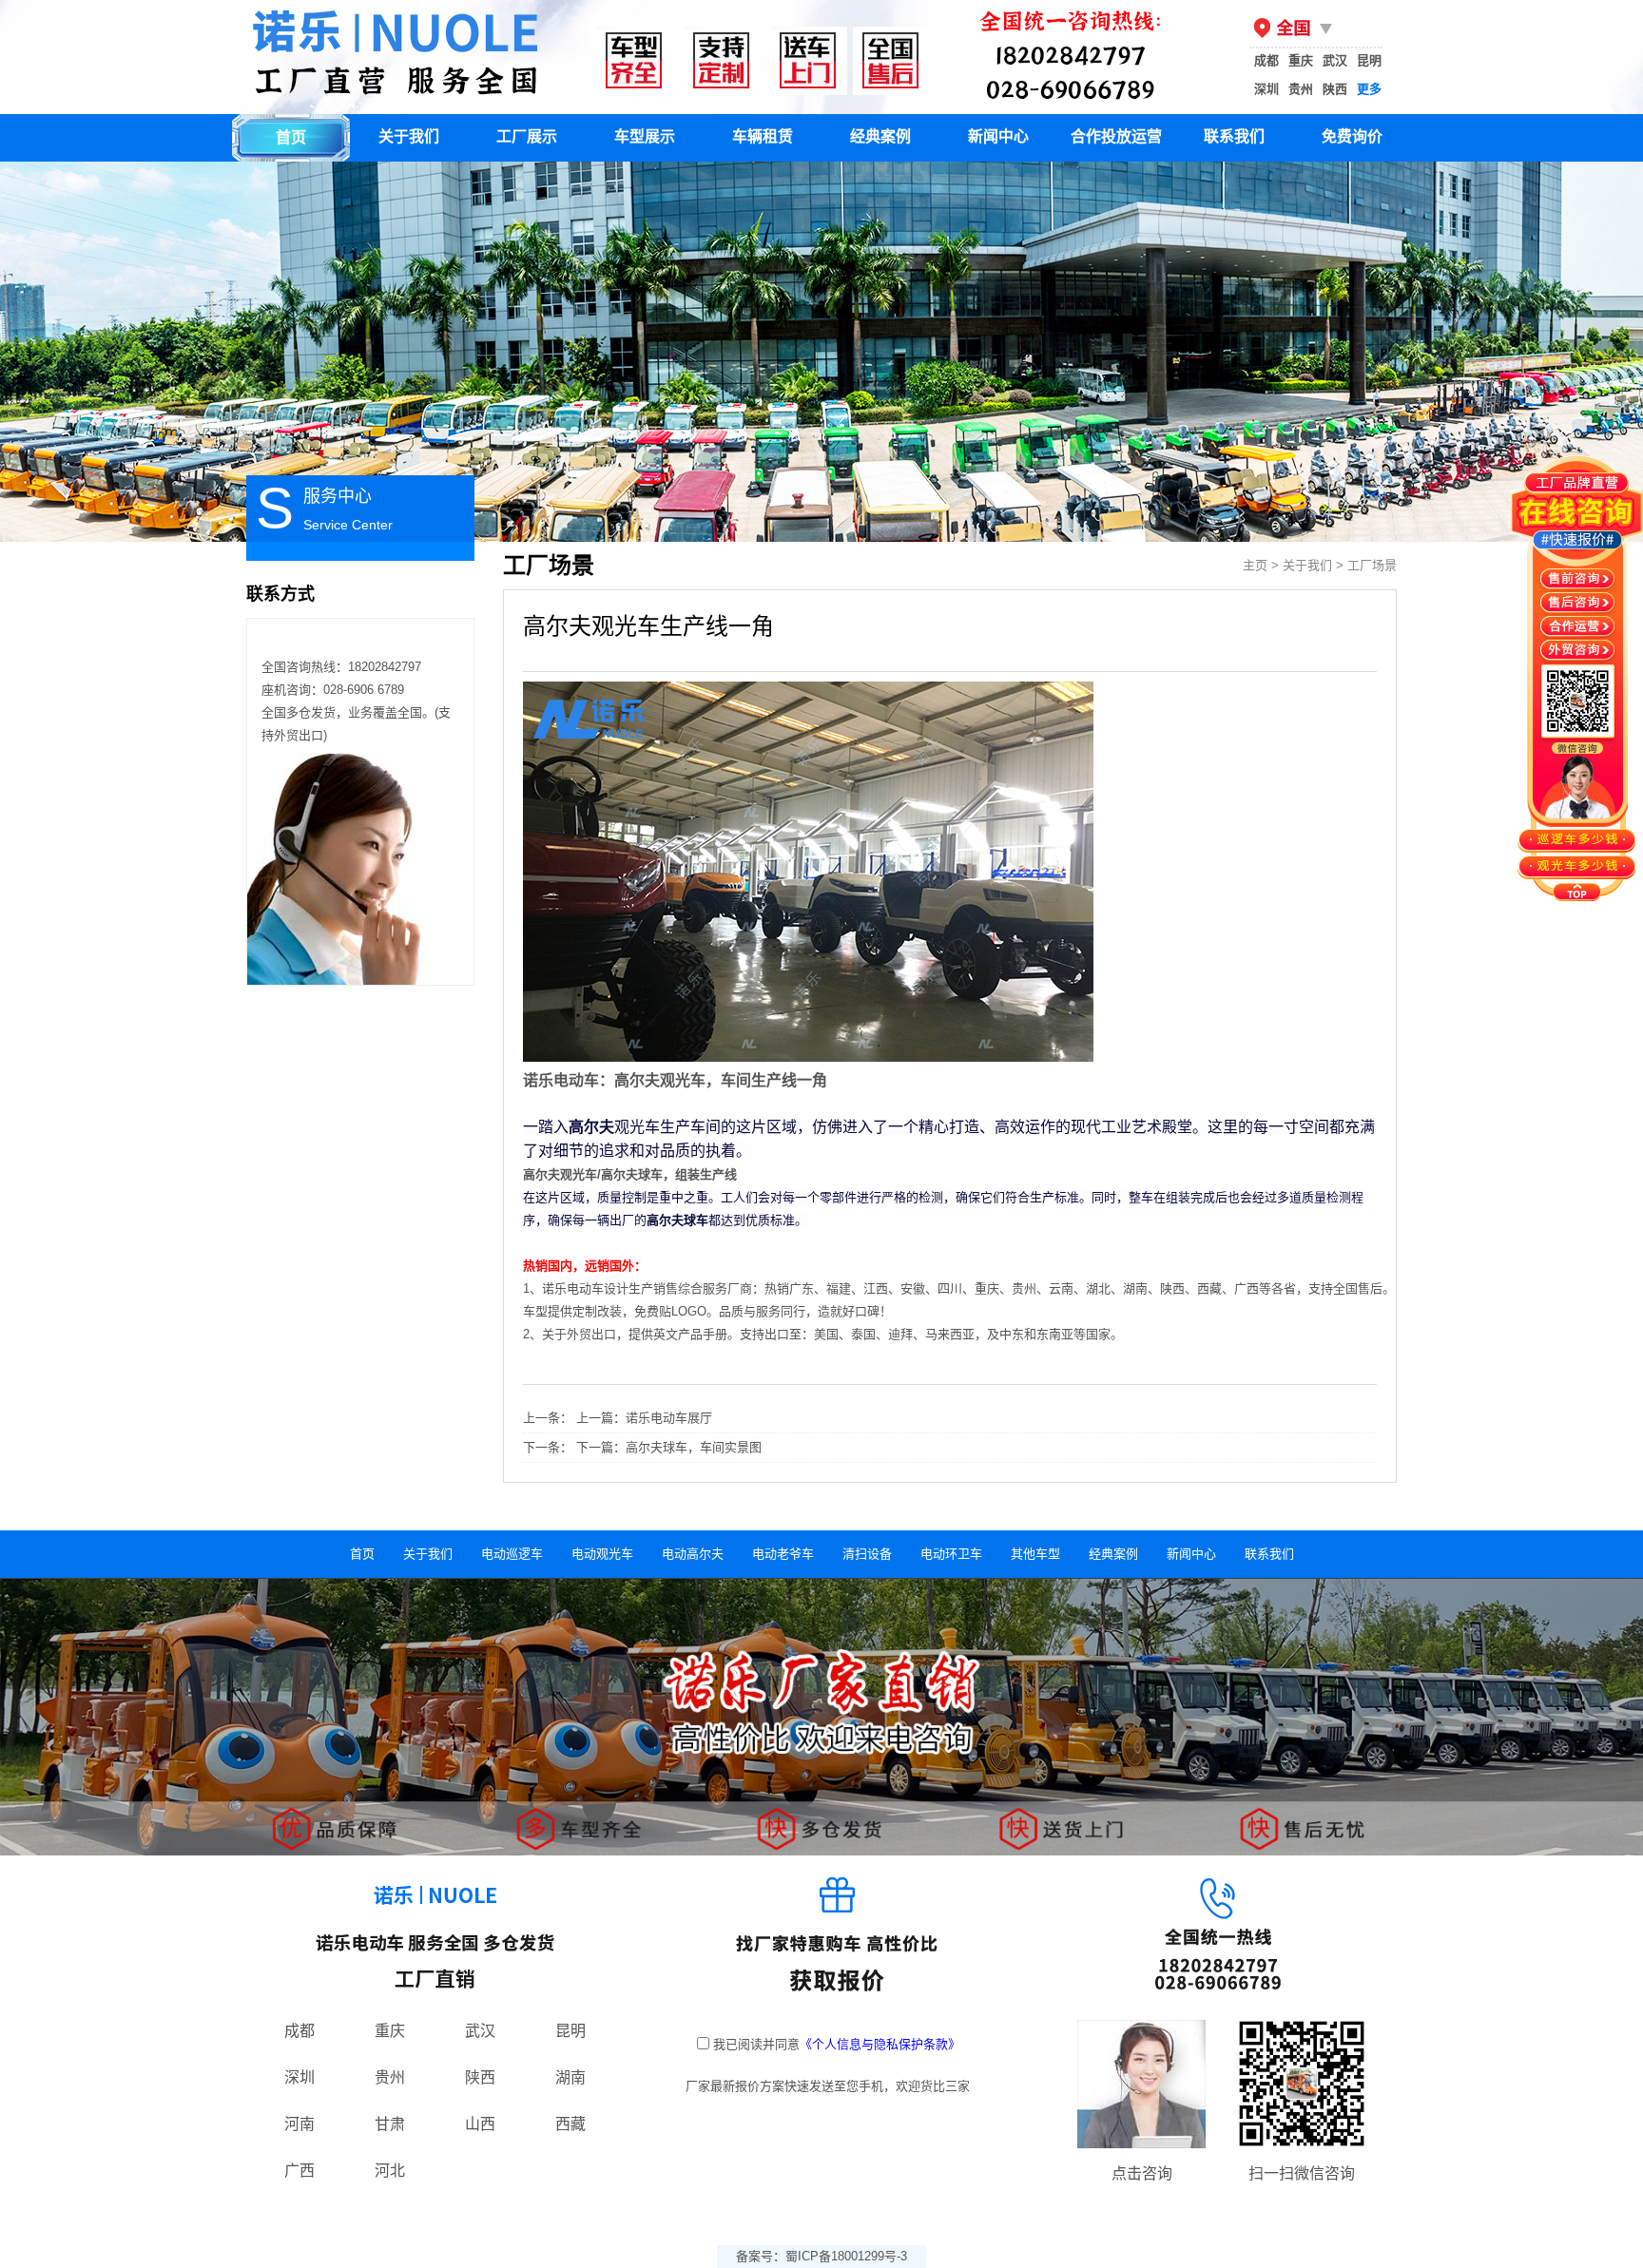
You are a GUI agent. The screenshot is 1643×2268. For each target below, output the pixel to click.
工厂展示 (527, 136)
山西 (480, 2124)
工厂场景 (1372, 565)
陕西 (1335, 89)
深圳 (1266, 89)
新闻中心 (998, 136)
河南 (300, 2124)
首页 (291, 137)
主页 (1255, 565)
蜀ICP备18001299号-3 (846, 2256)
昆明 (1369, 60)
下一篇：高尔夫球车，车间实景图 (669, 1447)
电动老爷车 (783, 1554)
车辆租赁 (763, 136)
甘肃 (390, 2124)
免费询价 (1352, 136)
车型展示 (645, 136)
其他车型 (1035, 1554)
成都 (1266, 60)
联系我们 (1234, 136)
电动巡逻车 (512, 1554)
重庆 (1301, 60)
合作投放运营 (1116, 136)
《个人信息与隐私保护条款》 (880, 2044)
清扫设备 (867, 1554)
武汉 (1335, 60)
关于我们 (409, 136)
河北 (390, 2171)
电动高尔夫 (693, 1554)
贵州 (1301, 89)
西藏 (570, 2124)
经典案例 (880, 136)
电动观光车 (602, 1554)
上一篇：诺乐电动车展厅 (644, 1418)
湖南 (570, 2077)
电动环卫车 (951, 1554)
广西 (300, 2171)
